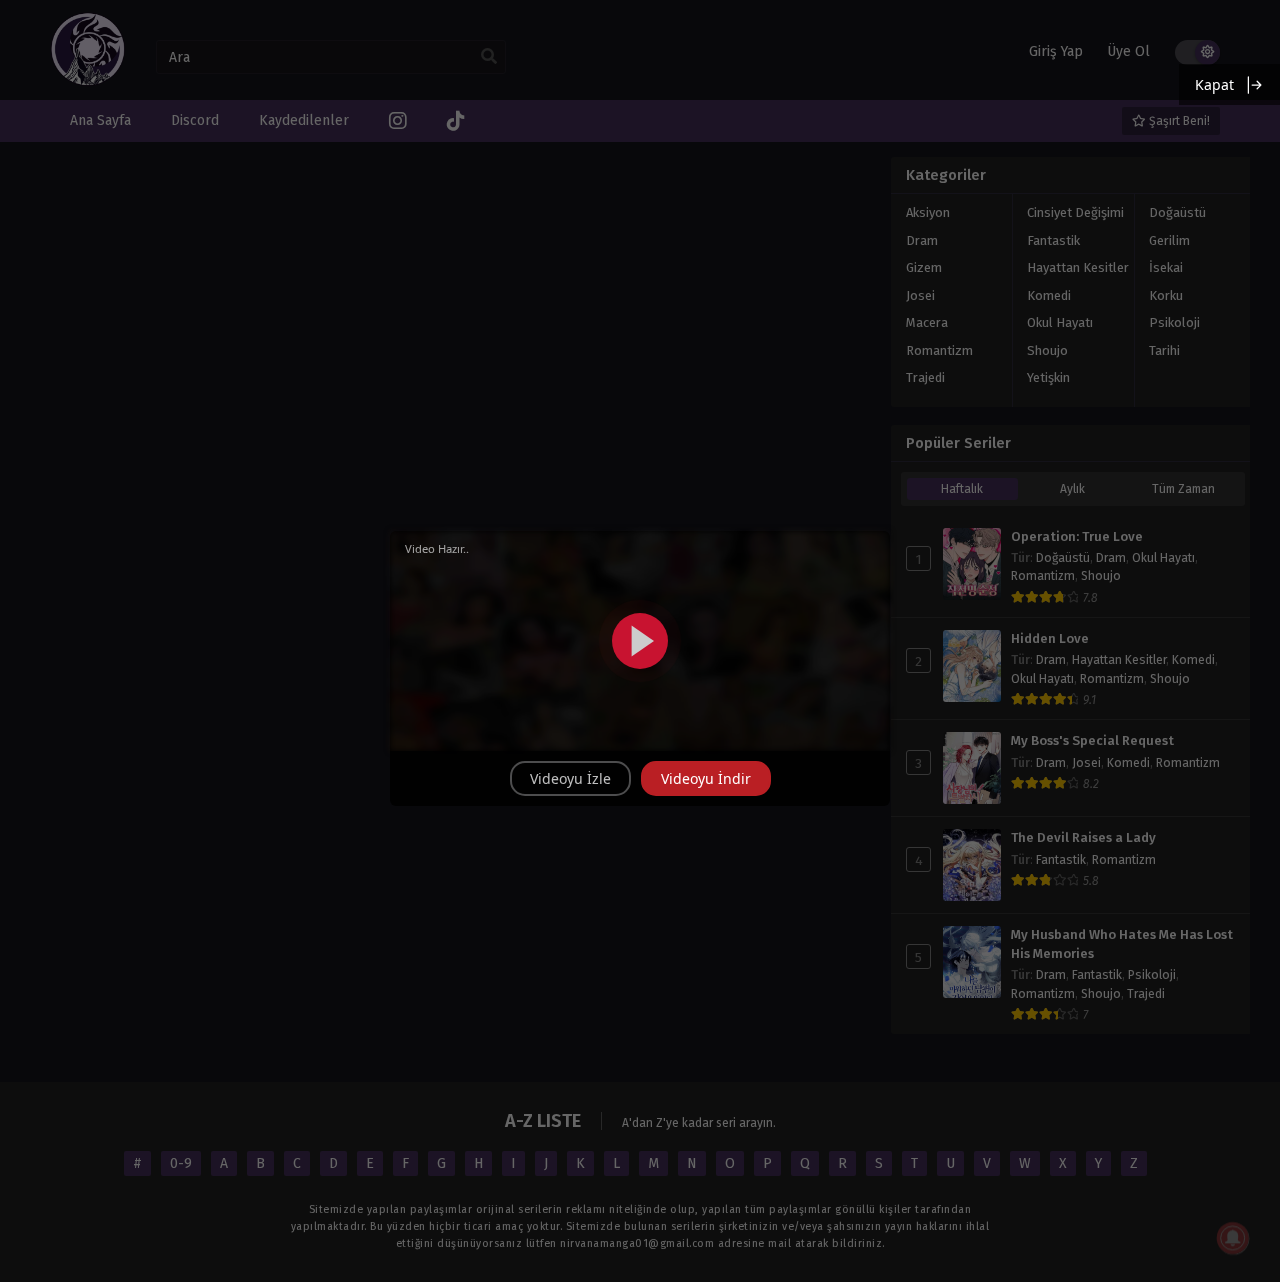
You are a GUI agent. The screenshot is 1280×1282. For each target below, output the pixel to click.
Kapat (1214, 84)
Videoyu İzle (570, 778)
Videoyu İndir (706, 778)
